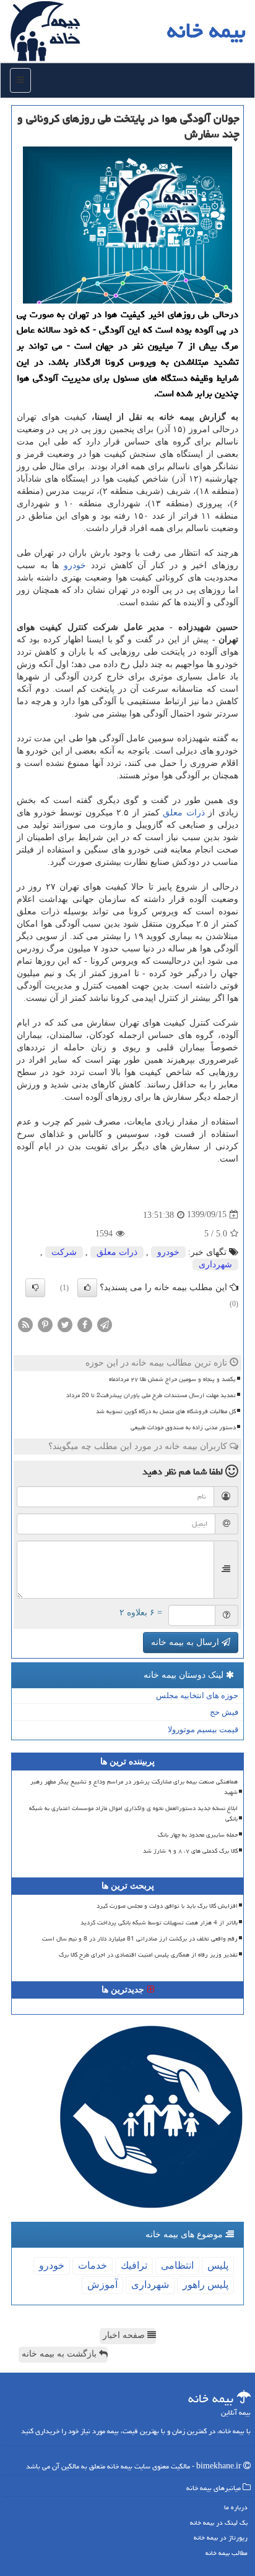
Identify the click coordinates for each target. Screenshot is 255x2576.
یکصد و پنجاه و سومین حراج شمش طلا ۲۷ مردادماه (172, 1379)
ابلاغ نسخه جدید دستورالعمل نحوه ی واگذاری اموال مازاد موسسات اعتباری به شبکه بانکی (133, 1813)
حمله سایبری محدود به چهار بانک (198, 1835)
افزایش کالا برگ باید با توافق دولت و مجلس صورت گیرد (167, 1906)
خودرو (75, 565)
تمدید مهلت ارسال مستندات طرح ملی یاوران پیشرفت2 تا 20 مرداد (151, 1395)
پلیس (218, 2265)
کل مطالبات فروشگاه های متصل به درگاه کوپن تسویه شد (166, 1411)
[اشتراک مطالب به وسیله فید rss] (25, 1324)
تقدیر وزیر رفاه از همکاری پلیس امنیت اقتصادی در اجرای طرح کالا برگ (148, 1955)
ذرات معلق (184, 813)
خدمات (93, 2265)
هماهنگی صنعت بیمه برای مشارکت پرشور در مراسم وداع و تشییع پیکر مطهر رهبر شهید (134, 1787)
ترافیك (134, 2265)
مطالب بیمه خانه (227, 2553)
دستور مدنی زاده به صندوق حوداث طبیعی (183, 1427)
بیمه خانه (206, 31)
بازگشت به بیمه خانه (60, 2354)
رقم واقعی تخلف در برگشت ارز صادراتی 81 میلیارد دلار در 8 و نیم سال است (140, 1939)
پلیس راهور (205, 2285)
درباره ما (236, 2507)
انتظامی (177, 2265)
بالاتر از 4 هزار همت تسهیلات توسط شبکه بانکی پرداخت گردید (159, 1923)
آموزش (102, 2285)
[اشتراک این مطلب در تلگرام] (105, 1324)
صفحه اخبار (125, 2335)
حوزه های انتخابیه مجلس (197, 1695)
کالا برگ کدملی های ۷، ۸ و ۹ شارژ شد (190, 1851)
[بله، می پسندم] (87, 1288)
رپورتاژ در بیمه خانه (221, 2537)
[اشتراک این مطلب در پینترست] (45, 1324)
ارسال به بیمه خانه (186, 1642)
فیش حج (224, 1712)
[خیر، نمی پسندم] (35, 1288)
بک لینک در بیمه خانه (219, 2523)
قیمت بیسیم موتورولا (203, 1729)
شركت (64, 1252)
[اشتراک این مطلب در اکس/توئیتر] (65, 1324)
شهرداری (215, 1265)
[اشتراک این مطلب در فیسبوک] (85, 1324)
